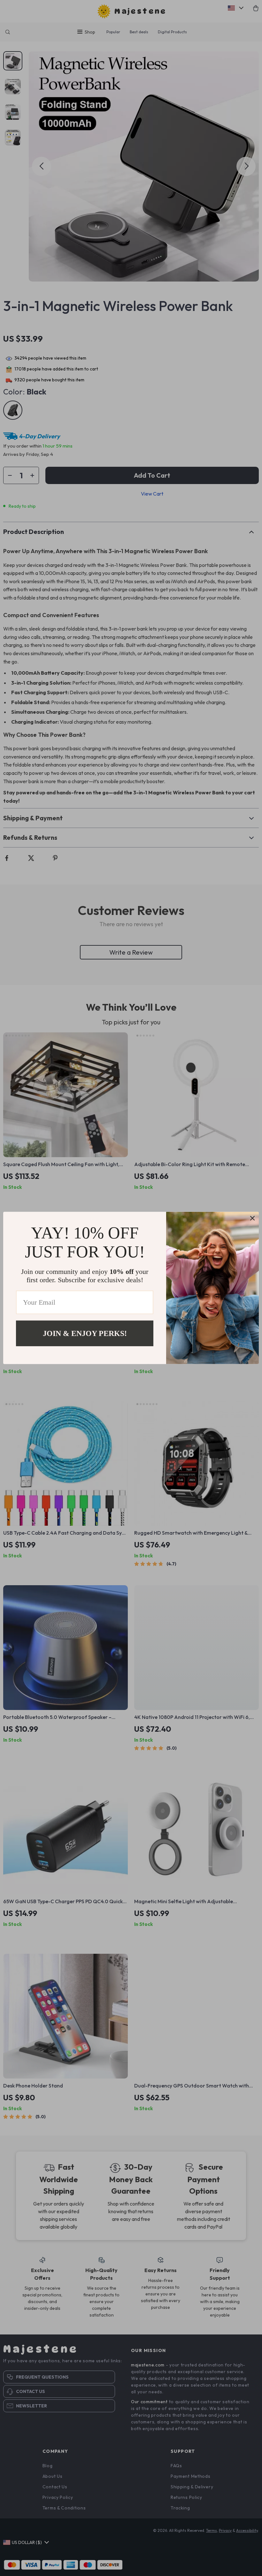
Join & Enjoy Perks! (85, 1333)
